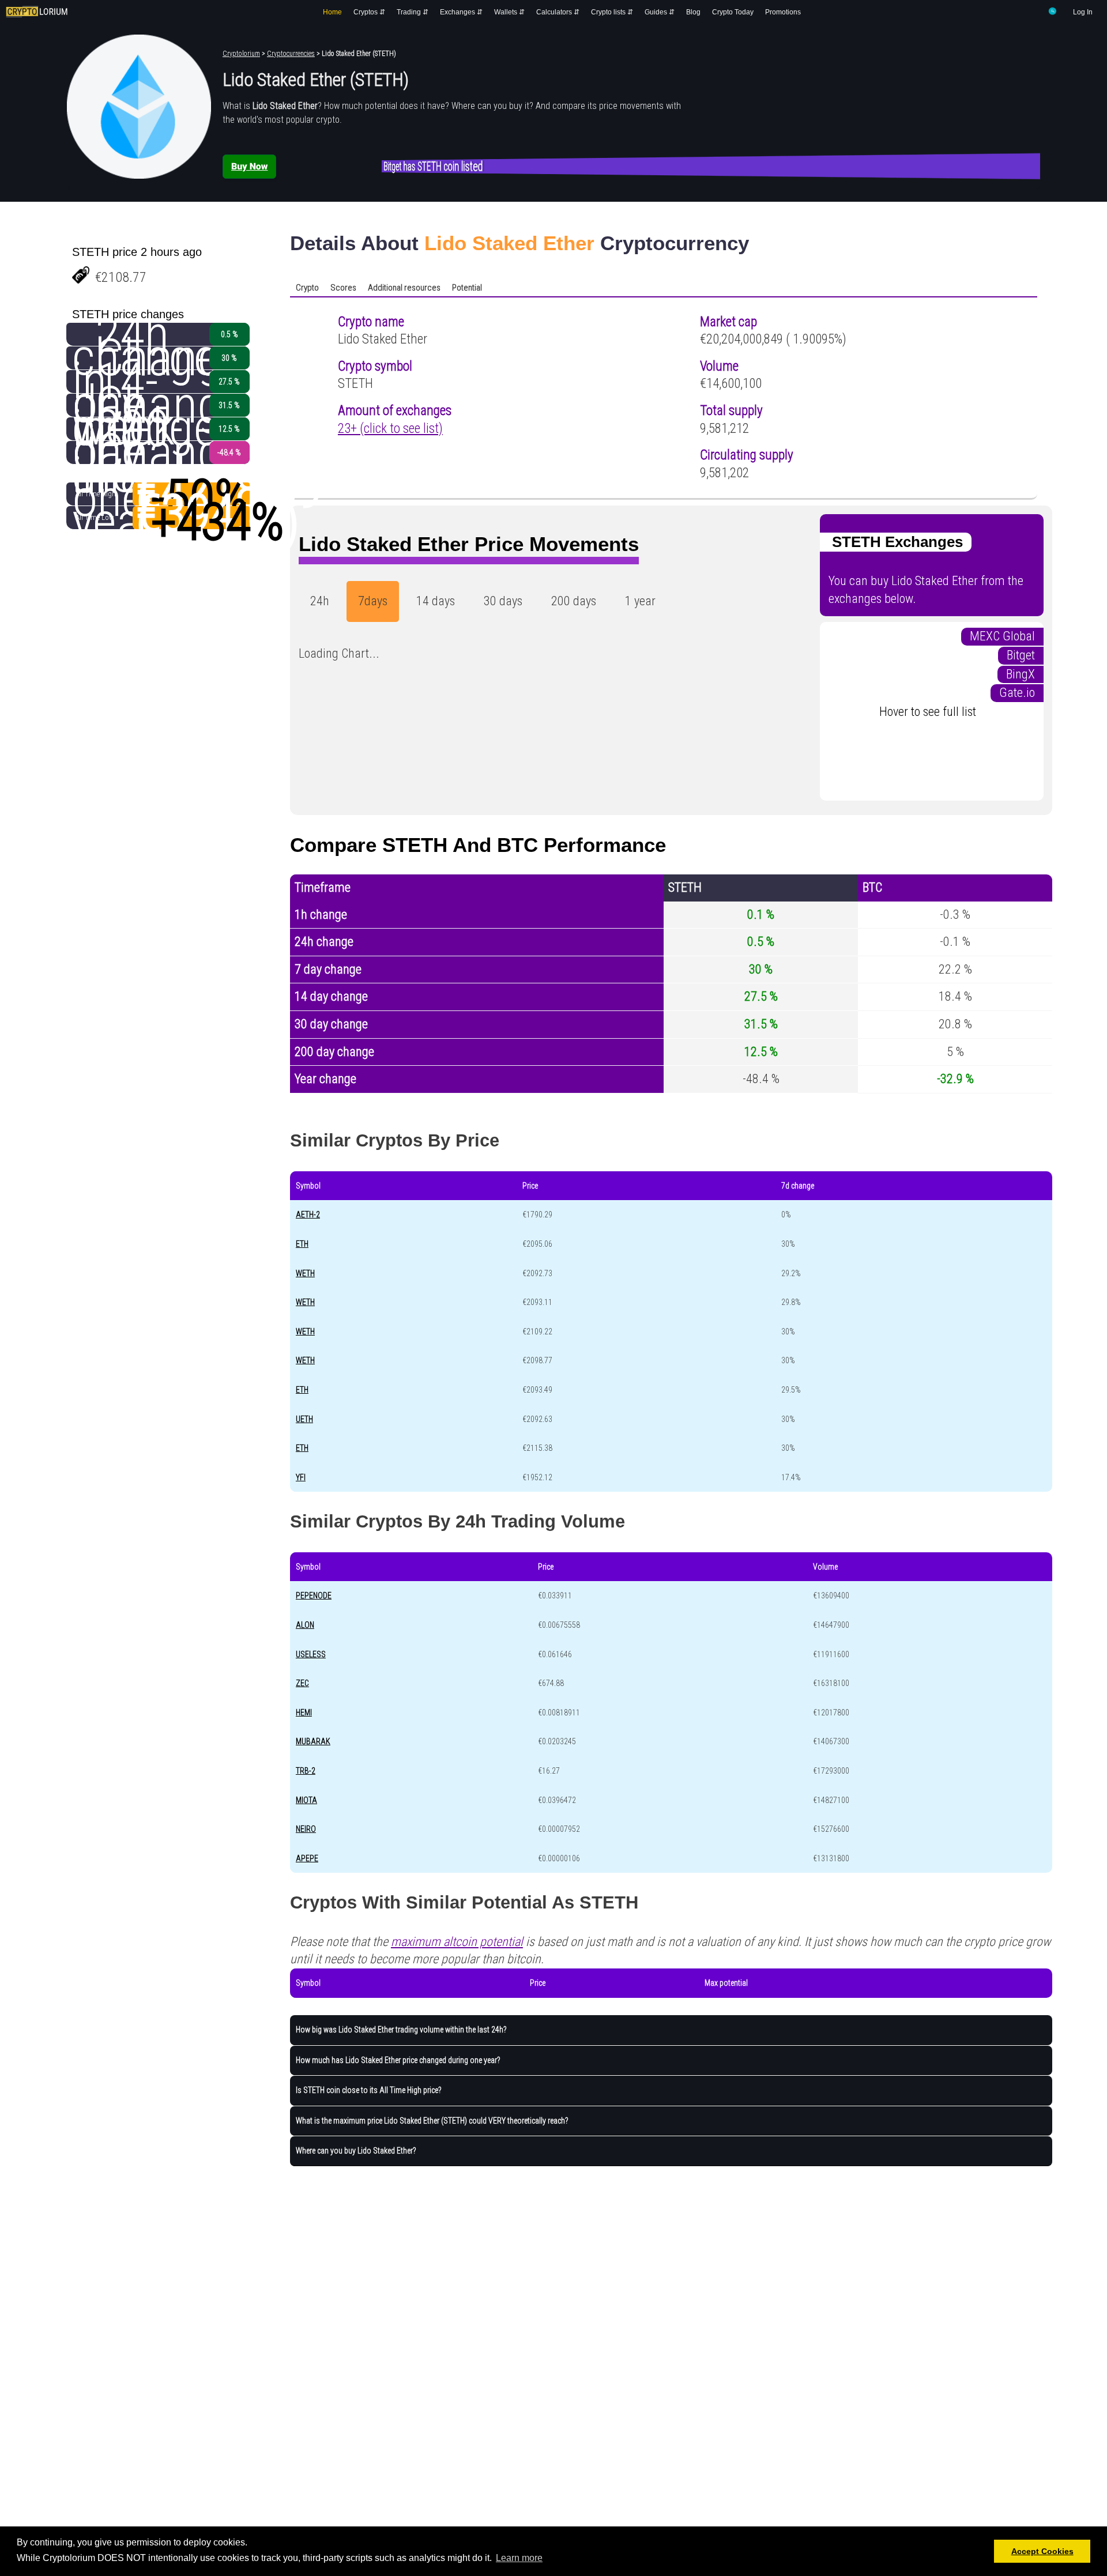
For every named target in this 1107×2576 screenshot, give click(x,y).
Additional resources (404, 288)
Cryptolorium (241, 54)
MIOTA (306, 1800)
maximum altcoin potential (457, 1942)
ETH (302, 1244)
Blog (693, 12)
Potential (467, 288)
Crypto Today (733, 12)
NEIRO (306, 1829)
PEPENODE (314, 1596)
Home (332, 12)
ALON (305, 1625)
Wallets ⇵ (509, 12)
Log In (1083, 12)
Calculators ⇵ (558, 12)
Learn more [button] (519, 2558)
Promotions (783, 12)
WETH (305, 1273)
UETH (304, 1419)
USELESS (311, 1654)
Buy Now (249, 166)
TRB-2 (306, 1771)
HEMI (304, 1713)
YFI (301, 1477)
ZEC (302, 1683)
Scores (343, 288)
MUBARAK (313, 1741)
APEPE (307, 1858)
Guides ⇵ (660, 12)
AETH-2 (308, 1215)
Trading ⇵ (413, 12)
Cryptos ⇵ (369, 12)
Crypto (307, 288)
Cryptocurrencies (291, 54)
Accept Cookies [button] (1042, 2551)
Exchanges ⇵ (461, 12)
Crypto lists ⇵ (612, 12)
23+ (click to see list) (390, 429)
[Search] (1053, 13)
